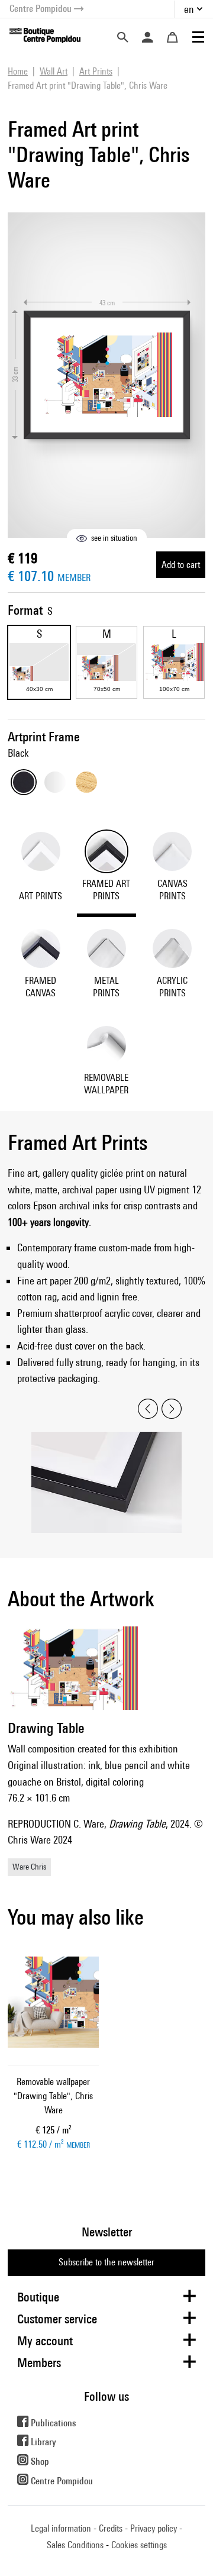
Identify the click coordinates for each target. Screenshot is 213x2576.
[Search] (122, 37)
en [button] (189, 9)
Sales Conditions (75, 2545)
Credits (111, 2528)
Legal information (61, 2528)
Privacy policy (154, 2528)
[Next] (172, 1409)
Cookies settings (139, 2545)
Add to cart (181, 565)
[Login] (147, 37)
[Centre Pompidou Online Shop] (45, 35)
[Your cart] (172, 37)
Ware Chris (29, 1867)
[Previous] (148, 1409)
